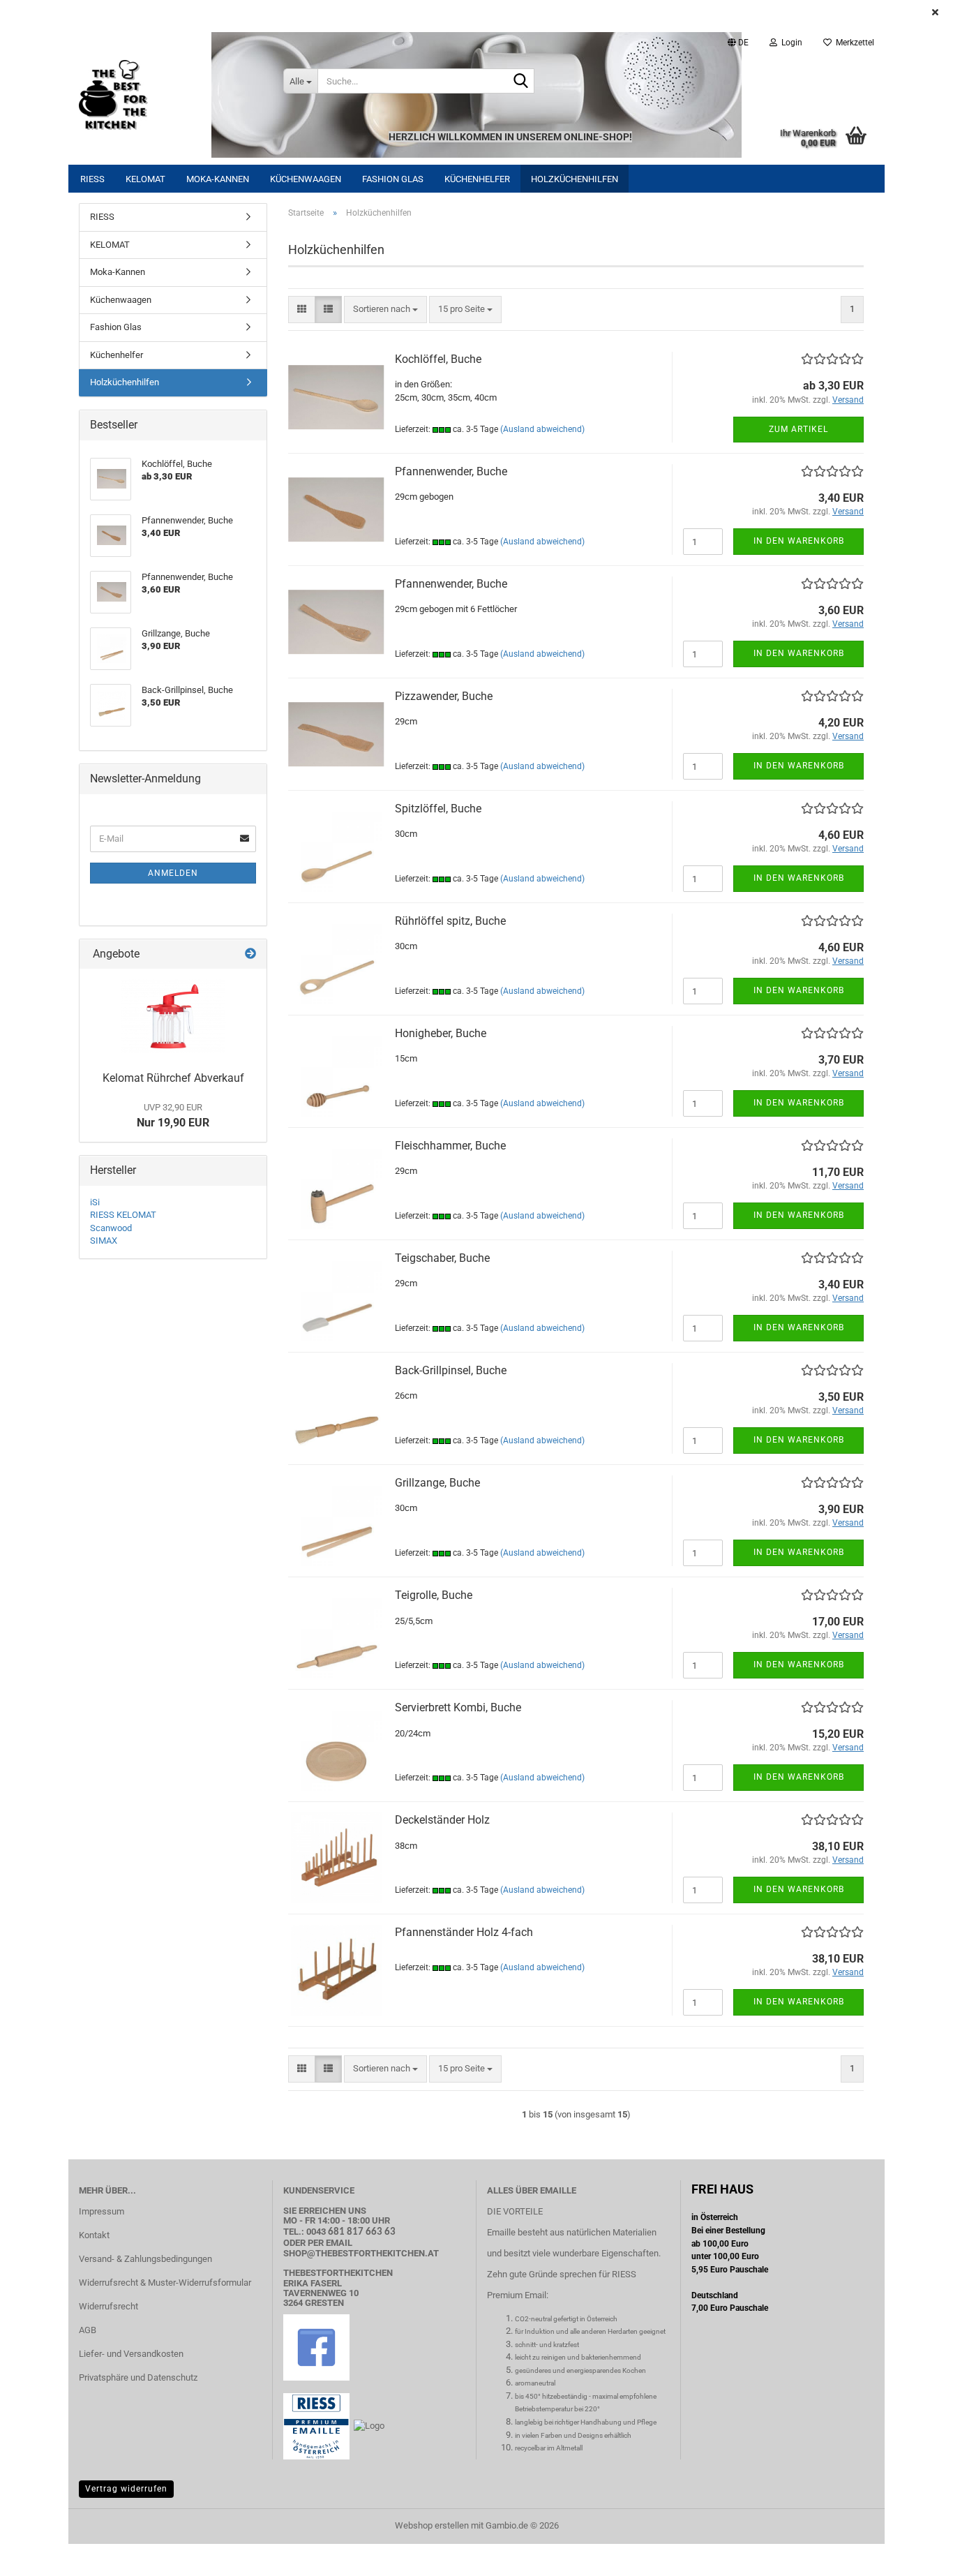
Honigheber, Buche (441, 1033)
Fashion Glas (393, 179)
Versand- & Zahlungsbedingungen (145, 2259)
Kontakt (94, 2235)
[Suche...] (521, 82)
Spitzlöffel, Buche (438, 809)
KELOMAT (145, 179)
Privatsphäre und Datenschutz (138, 2377)
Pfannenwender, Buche (451, 471)
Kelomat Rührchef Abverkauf (173, 1078)
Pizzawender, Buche (444, 696)
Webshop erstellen (432, 2525)
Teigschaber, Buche (442, 1258)
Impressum (102, 2211)
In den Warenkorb (799, 541)
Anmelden (173, 873)
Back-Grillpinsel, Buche (451, 1370)
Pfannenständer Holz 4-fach (464, 1932)
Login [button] (790, 43)
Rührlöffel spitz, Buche (450, 921)
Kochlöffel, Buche (438, 359)
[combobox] (385, 310)
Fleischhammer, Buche (450, 1146)
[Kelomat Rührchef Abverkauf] (173, 1016)
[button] (738, 43)
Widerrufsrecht (108, 2306)
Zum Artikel (798, 429)
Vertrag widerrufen (126, 2489)
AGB (88, 2330)
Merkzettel (853, 43)
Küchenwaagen (306, 179)
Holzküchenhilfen (575, 179)
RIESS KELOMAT (123, 1215)
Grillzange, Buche (437, 1483)
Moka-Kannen (218, 179)
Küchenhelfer (477, 179)
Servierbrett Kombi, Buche (458, 1707)
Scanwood (111, 1228)
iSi (95, 1202)
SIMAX (104, 1241)
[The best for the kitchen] (171, 95)
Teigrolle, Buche (434, 1595)
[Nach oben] (915, 2555)
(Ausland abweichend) (542, 429)
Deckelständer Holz (442, 1820)
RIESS (92, 179)
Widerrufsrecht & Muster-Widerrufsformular (165, 2283)
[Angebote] (250, 954)
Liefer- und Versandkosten (131, 2354)
